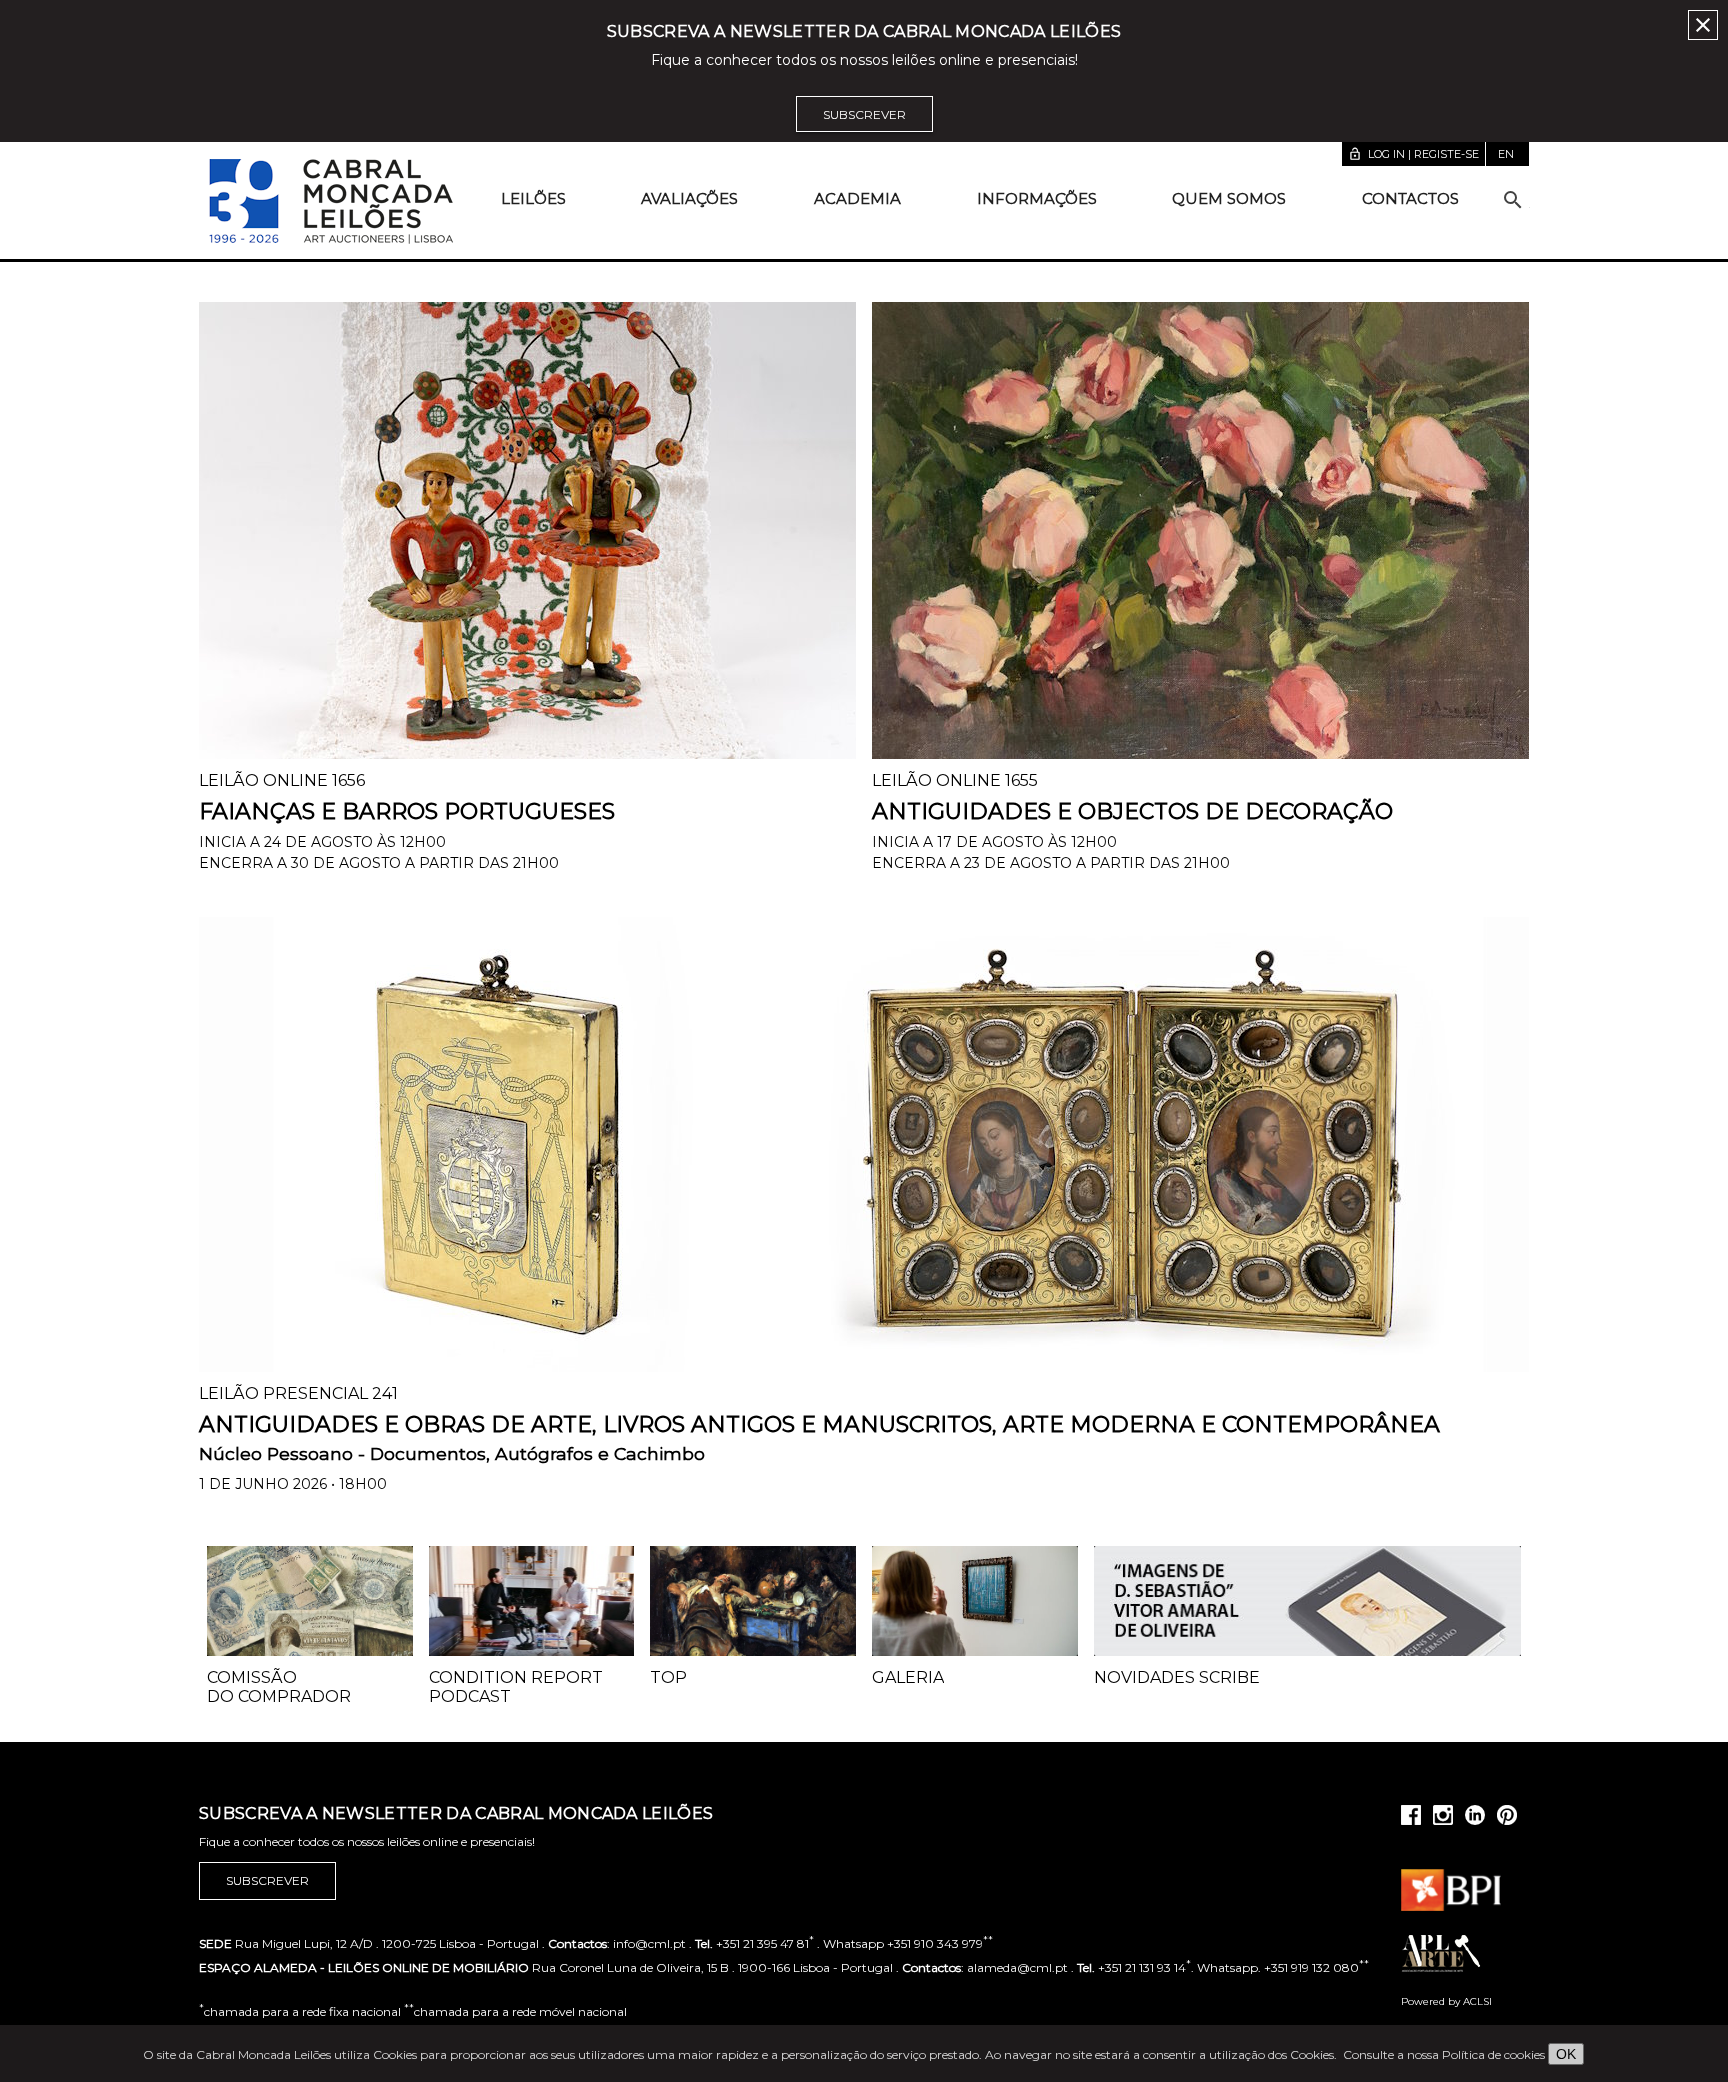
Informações (1037, 198)
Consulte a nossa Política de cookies (1444, 2054)
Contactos (1410, 198)
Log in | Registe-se (1413, 154)
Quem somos (1229, 198)
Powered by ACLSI (1446, 2001)
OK (1566, 2054)
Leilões (533, 198)
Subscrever (864, 114)
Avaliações (689, 198)
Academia (857, 198)
